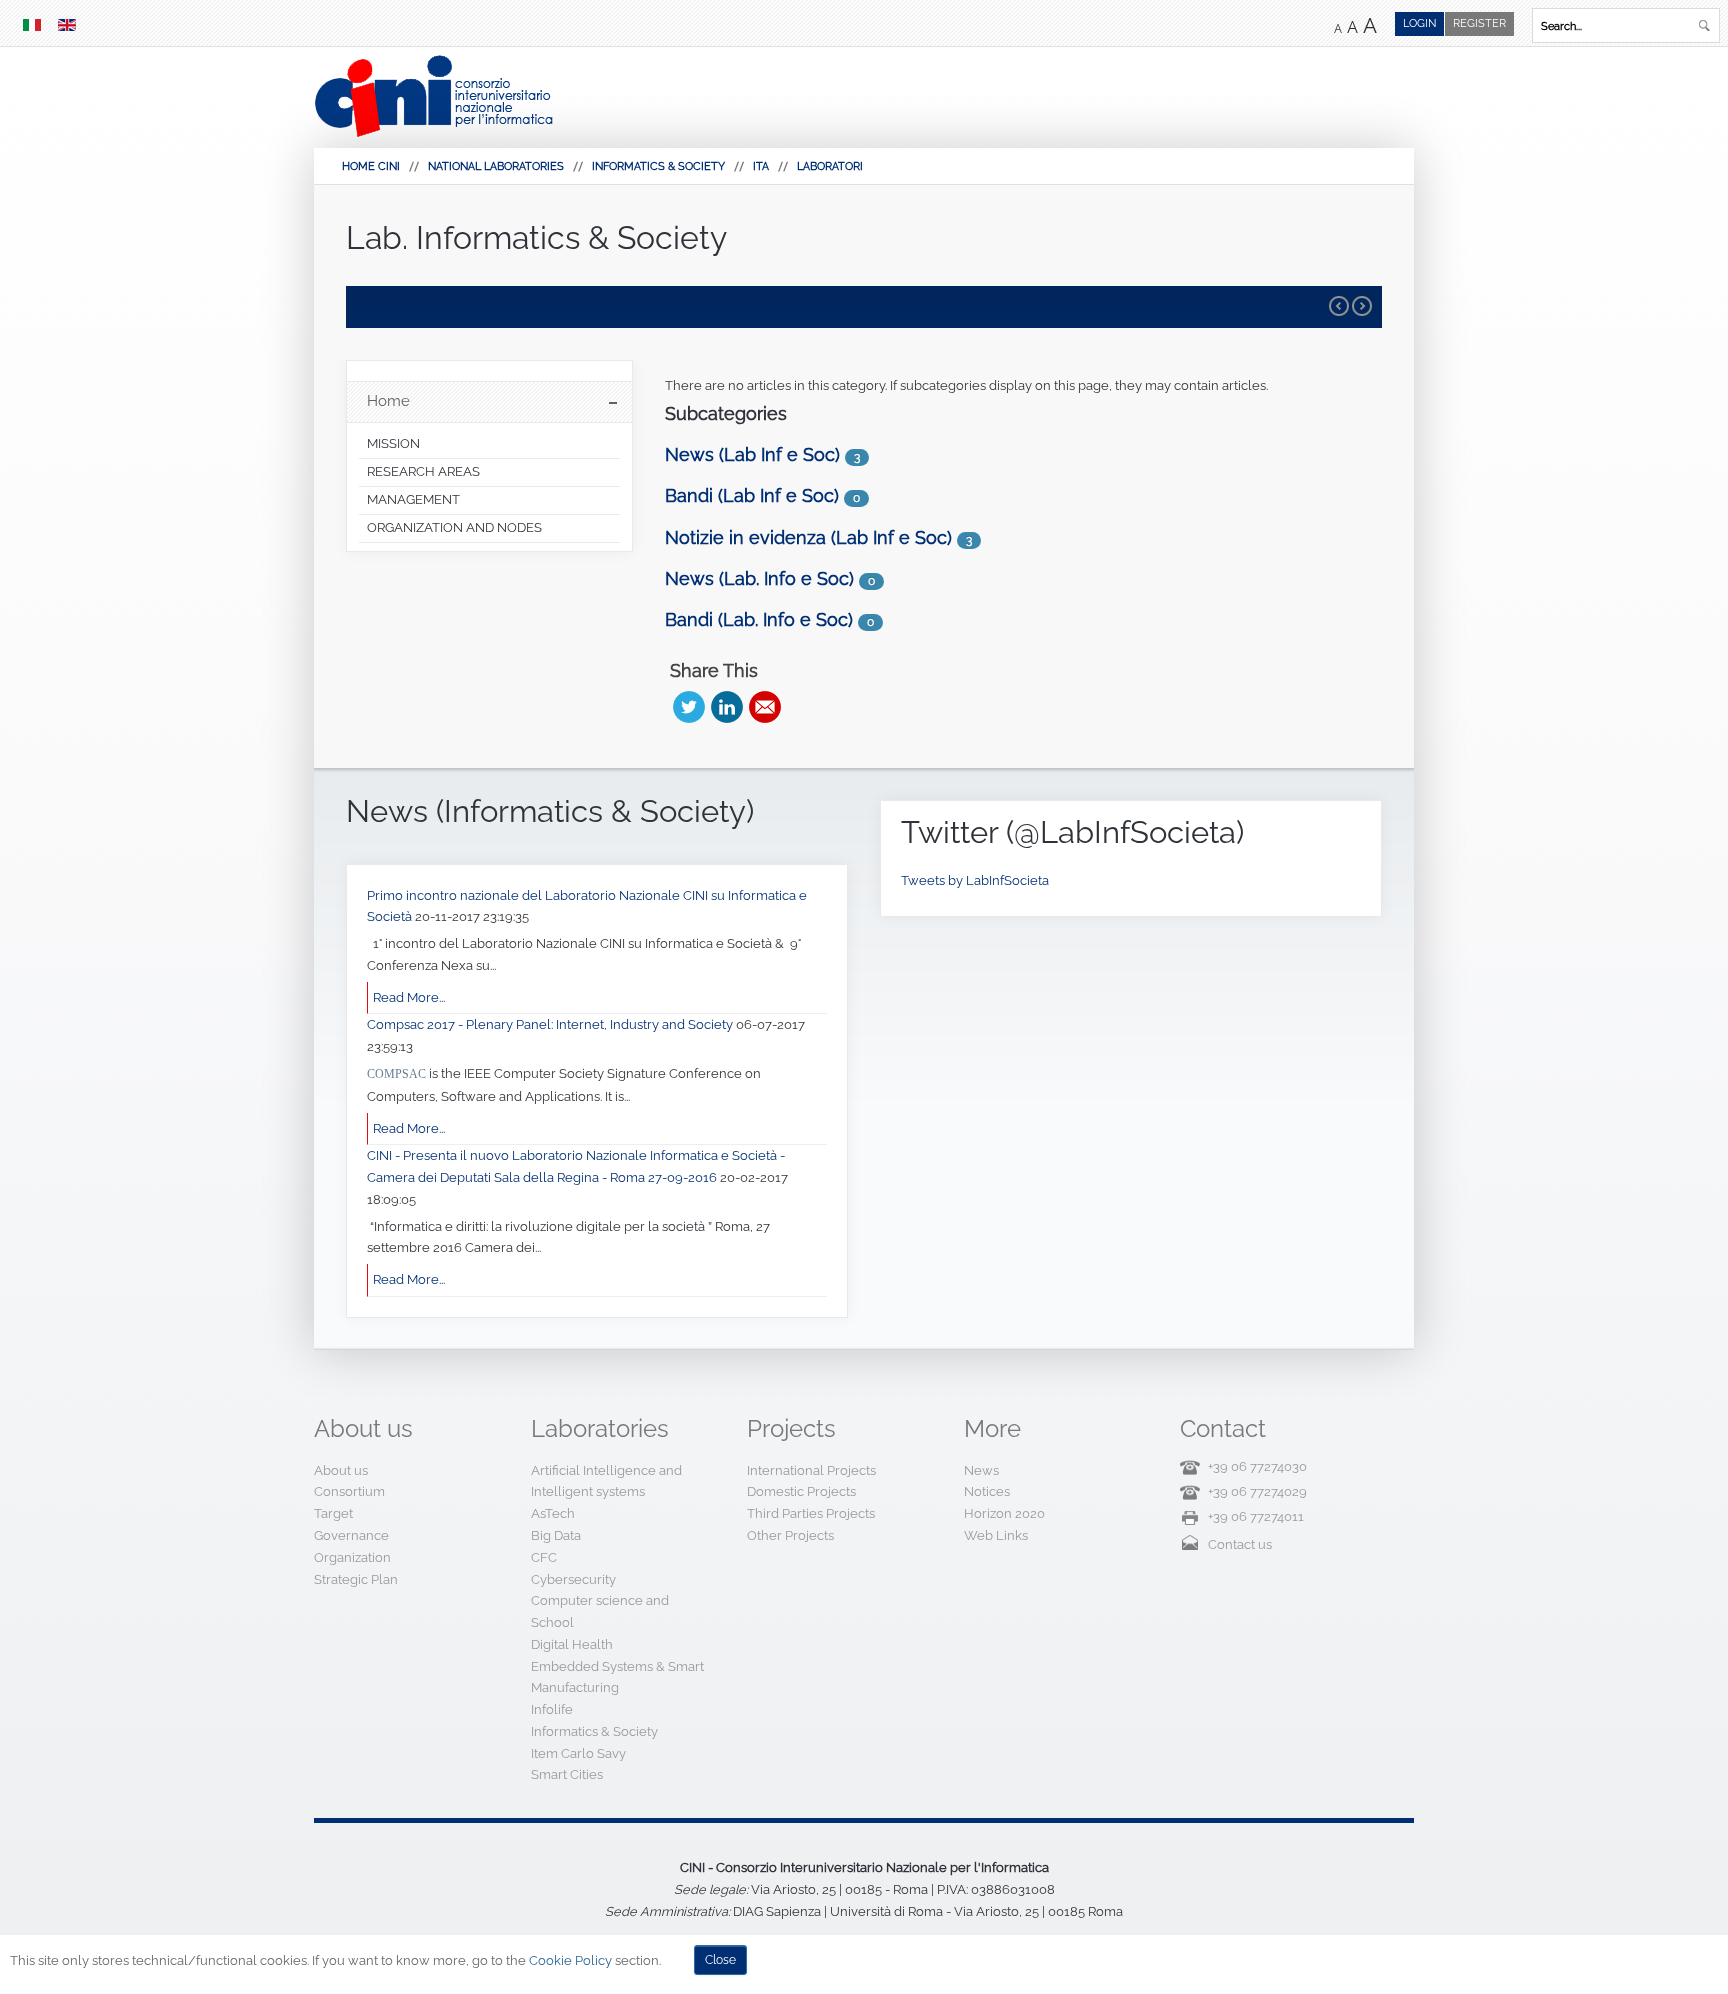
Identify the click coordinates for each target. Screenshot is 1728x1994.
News (981, 1470)
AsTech (553, 1513)
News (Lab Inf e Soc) (752, 454)
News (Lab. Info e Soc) (759, 578)
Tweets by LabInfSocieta (975, 880)
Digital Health (572, 1644)
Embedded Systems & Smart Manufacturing (617, 1677)
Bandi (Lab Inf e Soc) (752, 495)
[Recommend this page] (765, 707)
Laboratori (830, 166)
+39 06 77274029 (1257, 1491)
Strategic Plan (356, 1579)
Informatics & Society (658, 166)
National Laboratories (496, 166)
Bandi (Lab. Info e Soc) (759, 619)
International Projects (811, 1470)
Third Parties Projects (811, 1513)
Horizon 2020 (1004, 1513)
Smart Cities (567, 1774)
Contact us (1240, 1544)
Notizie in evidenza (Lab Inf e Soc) (808, 537)
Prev (1339, 306)
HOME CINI (371, 166)
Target (333, 1513)
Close (720, 1960)
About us (341, 1470)
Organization (352, 1557)
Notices (987, 1491)
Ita (761, 166)
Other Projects (790, 1535)
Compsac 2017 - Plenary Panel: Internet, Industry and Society (551, 1024)
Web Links (996, 1535)
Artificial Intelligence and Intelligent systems (606, 1481)
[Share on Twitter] (689, 707)
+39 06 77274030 (1257, 1466)
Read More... (409, 997)
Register (1479, 23)
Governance (351, 1535)
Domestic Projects (801, 1491)
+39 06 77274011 (1256, 1516)
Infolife (552, 1709)
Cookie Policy (570, 1960)
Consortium (349, 1491)
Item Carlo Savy (578, 1753)
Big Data (556, 1535)
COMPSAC (396, 1074)
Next (1362, 306)
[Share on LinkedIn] (727, 707)
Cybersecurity (573, 1579)
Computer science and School (600, 1611)
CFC (544, 1557)
